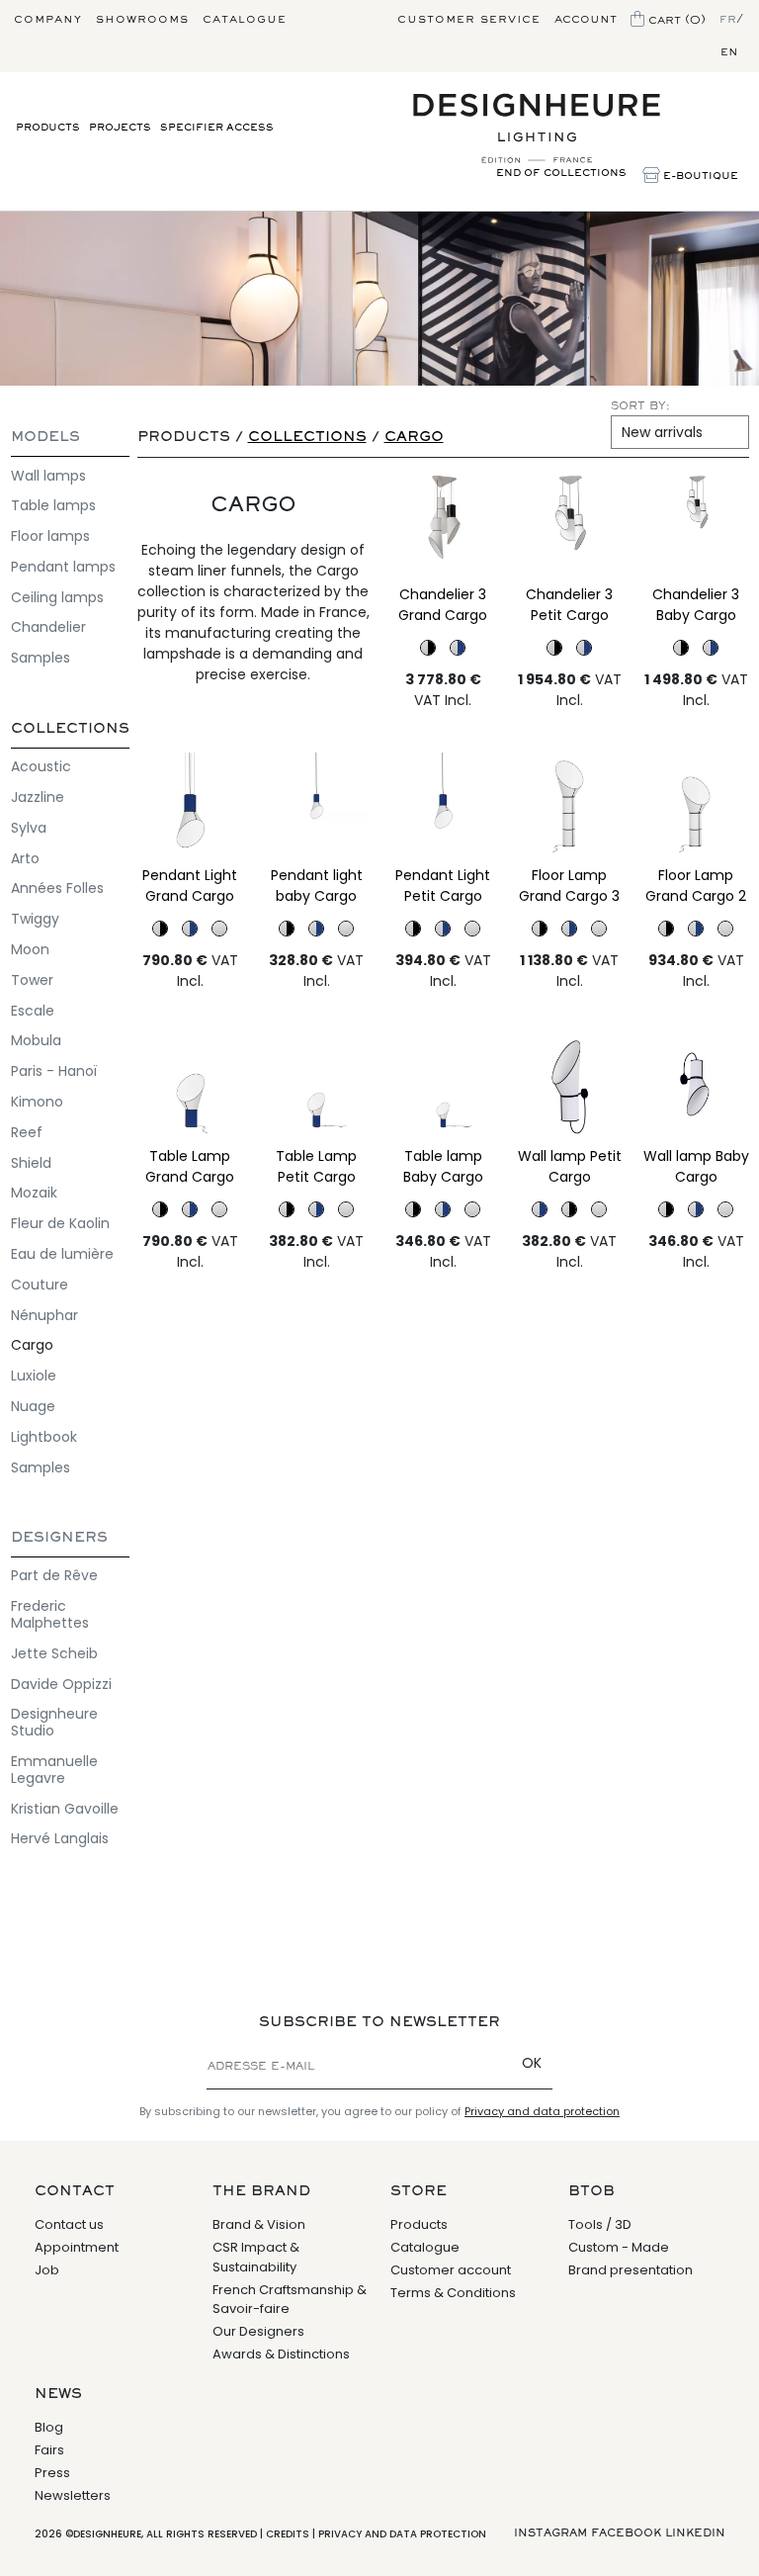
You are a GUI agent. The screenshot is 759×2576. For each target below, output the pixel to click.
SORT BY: (640, 406)
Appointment (77, 2247)
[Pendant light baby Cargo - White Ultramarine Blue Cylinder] (317, 807)
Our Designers (258, 2331)
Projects (120, 128)
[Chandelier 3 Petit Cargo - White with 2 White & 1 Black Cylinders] (570, 526)
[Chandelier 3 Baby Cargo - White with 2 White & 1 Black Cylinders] (696, 526)
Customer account (451, 2270)
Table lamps (53, 505)
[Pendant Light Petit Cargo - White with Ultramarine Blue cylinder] (443, 807)
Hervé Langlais (60, 1838)
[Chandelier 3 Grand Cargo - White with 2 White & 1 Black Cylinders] (443, 526)
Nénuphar (44, 1315)
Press (52, 2473)
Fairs (49, 2450)
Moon (30, 949)
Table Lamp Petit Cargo (316, 1166)
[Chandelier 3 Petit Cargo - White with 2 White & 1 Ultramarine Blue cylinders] (584, 648)
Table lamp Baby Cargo (443, 1166)
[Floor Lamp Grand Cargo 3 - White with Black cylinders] (540, 929)
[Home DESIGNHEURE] (537, 129)
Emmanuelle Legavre (54, 1770)
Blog (49, 2427)
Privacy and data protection (542, 2111)
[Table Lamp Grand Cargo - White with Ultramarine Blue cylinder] (190, 1088)
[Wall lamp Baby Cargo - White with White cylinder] (696, 1088)
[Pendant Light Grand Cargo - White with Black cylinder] (160, 929)
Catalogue (245, 20)
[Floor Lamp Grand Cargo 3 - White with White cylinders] (570, 807)
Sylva (29, 828)
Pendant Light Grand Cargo (190, 886)
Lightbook (44, 1437)
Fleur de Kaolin (60, 1223)
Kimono (37, 1102)
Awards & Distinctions (281, 2354)
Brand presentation (631, 2270)
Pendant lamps (63, 567)
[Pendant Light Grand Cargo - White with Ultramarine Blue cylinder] (190, 807)
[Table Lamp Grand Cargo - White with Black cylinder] (160, 1209)
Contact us (69, 2224)
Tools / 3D (600, 2224)
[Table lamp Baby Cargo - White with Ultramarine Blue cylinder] (443, 1088)
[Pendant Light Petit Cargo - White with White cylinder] (472, 929)
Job (47, 2270)
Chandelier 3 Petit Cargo (569, 605)
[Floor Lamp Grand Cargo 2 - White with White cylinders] (696, 807)
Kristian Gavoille (65, 1809)
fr (728, 20)
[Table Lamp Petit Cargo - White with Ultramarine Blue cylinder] (317, 1088)
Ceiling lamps (57, 597)
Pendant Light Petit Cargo (443, 886)
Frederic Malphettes (50, 1614)
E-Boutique (699, 177)
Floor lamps (50, 536)
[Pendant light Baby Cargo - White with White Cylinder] (346, 929)
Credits (288, 2534)
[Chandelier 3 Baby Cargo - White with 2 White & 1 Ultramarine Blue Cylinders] (711, 648)
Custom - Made (619, 2247)
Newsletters (73, 2495)
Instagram (550, 2533)
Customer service (469, 20)
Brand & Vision (259, 2224)
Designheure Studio (54, 1722)
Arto (25, 858)
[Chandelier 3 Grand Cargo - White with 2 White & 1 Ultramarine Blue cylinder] (458, 648)
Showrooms (142, 20)
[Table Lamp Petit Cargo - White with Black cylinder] (287, 1209)
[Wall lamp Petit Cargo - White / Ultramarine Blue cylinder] (540, 1209)
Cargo (32, 1345)
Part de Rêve (54, 1575)
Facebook (626, 2533)
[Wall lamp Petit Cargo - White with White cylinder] (570, 1088)
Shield (31, 1163)
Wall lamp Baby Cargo (696, 1166)
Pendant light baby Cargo (317, 886)
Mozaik (34, 1193)
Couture (40, 1285)
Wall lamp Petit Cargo (570, 1166)
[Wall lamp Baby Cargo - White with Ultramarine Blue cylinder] (696, 1209)
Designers (59, 1538)
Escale (33, 1011)
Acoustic (41, 766)
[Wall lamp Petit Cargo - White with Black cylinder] (569, 1209)
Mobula (36, 1040)
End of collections (561, 174)
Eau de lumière (62, 1254)
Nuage (33, 1406)
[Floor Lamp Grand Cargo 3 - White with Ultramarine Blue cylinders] (569, 929)
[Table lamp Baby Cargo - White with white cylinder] (472, 1209)
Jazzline (38, 797)
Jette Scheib (54, 1653)
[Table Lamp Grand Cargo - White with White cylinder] (219, 1209)
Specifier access (217, 128)
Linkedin (695, 2533)
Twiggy (35, 919)
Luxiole (34, 1376)
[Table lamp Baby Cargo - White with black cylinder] (413, 1209)
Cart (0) (675, 20)
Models (45, 438)
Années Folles (57, 888)
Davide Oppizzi (61, 1684)
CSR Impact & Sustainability (256, 2257)
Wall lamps (48, 476)
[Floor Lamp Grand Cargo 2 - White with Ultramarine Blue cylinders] (696, 929)
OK (532, 2063)
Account (586, 20)
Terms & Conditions (453, 2293)
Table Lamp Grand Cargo (190, 1166)
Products (48, 128)
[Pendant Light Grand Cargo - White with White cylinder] (219, 929)
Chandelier (48, 627)
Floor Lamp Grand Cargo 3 (569, 886)
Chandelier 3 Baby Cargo (696, 605)
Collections (70, 729)
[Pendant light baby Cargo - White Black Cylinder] (287, 929)
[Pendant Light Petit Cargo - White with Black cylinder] (413, 929)
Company (48, 20)
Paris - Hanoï (54, 1071)
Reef (27, 1132)
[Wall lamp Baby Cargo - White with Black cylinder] (666, 1209)
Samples (41, 658)
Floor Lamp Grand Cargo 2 (696, 886)
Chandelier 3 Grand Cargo (443, 605)
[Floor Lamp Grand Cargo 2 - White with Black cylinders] (666, 929)
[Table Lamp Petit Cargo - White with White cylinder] (346, 1209)
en (729, 52)
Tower (32, 980)
